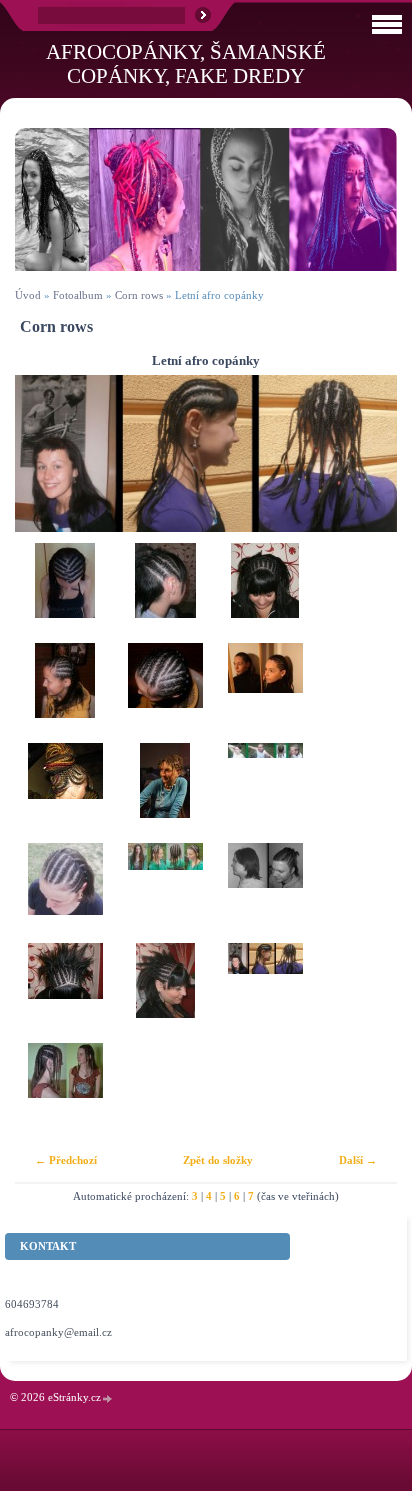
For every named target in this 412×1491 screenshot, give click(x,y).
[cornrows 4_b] (165, 693)
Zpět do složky (218, 1160)
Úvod (28, 295)
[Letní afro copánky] (265, 993)
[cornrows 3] (265, 593)
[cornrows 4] (65, 693)
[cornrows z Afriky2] (165, 793)
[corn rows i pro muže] (265, 893)
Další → (358, 1160)
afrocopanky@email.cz (58, 1332)
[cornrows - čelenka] (265, 693)
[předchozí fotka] (47, 453)
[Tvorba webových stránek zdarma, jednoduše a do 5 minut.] (108, 1398)
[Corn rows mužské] (265, 793)
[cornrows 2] (165, 593)
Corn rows (139, 295)
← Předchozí (66, 1160)
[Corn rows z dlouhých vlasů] (165, 893)
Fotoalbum (78, 295)
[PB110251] (165, 993)
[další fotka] (364, 453)
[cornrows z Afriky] (65, 793)
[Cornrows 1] (65, 593)
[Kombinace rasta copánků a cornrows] (65, 1093)
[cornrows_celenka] (65, 893)
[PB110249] (65, 993)
